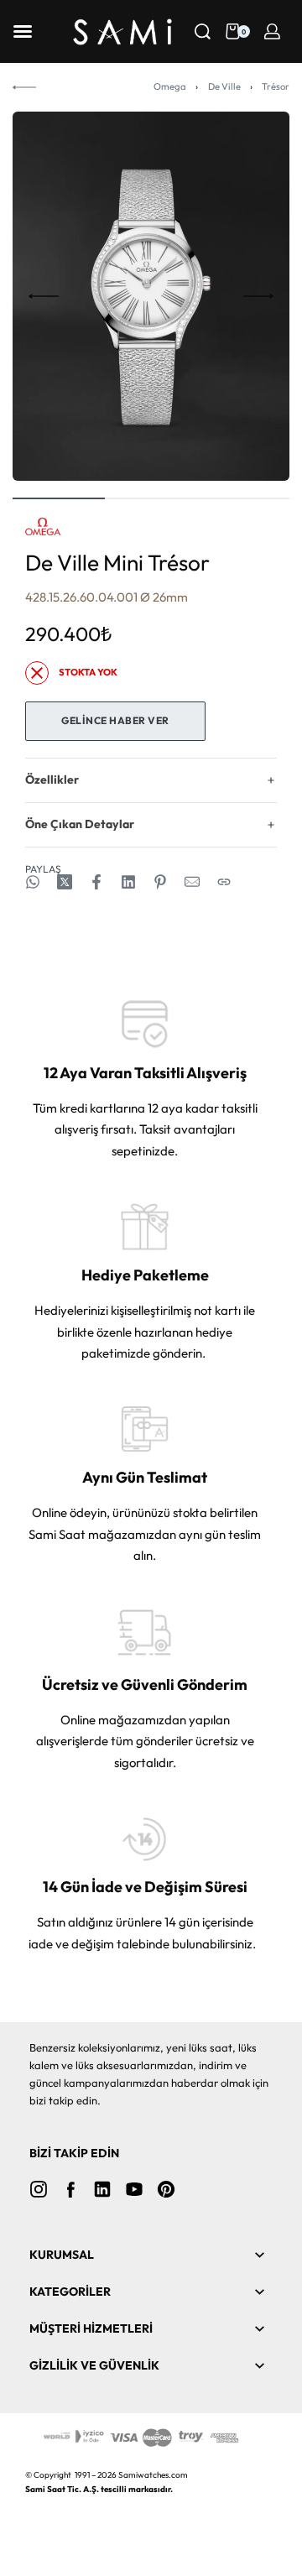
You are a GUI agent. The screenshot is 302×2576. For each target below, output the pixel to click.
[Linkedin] (102, 2189)
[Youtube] (134, 2189)
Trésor (276, 86)
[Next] (258, 296)
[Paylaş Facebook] (96, 882)
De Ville (224, 86)
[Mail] (192, 882)
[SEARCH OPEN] (203, 31)
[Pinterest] (166, 2189)
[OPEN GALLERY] (151, 296)
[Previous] (44, 296)
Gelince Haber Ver (115, 720)
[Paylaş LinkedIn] (128, 882)
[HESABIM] (272, 31)
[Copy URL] (224, 882)
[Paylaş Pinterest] (160, 882)
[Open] (23, 31)
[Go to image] (59, 498)
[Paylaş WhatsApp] (33, 882)
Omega (170, 86)
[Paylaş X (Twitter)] (65, 882)
